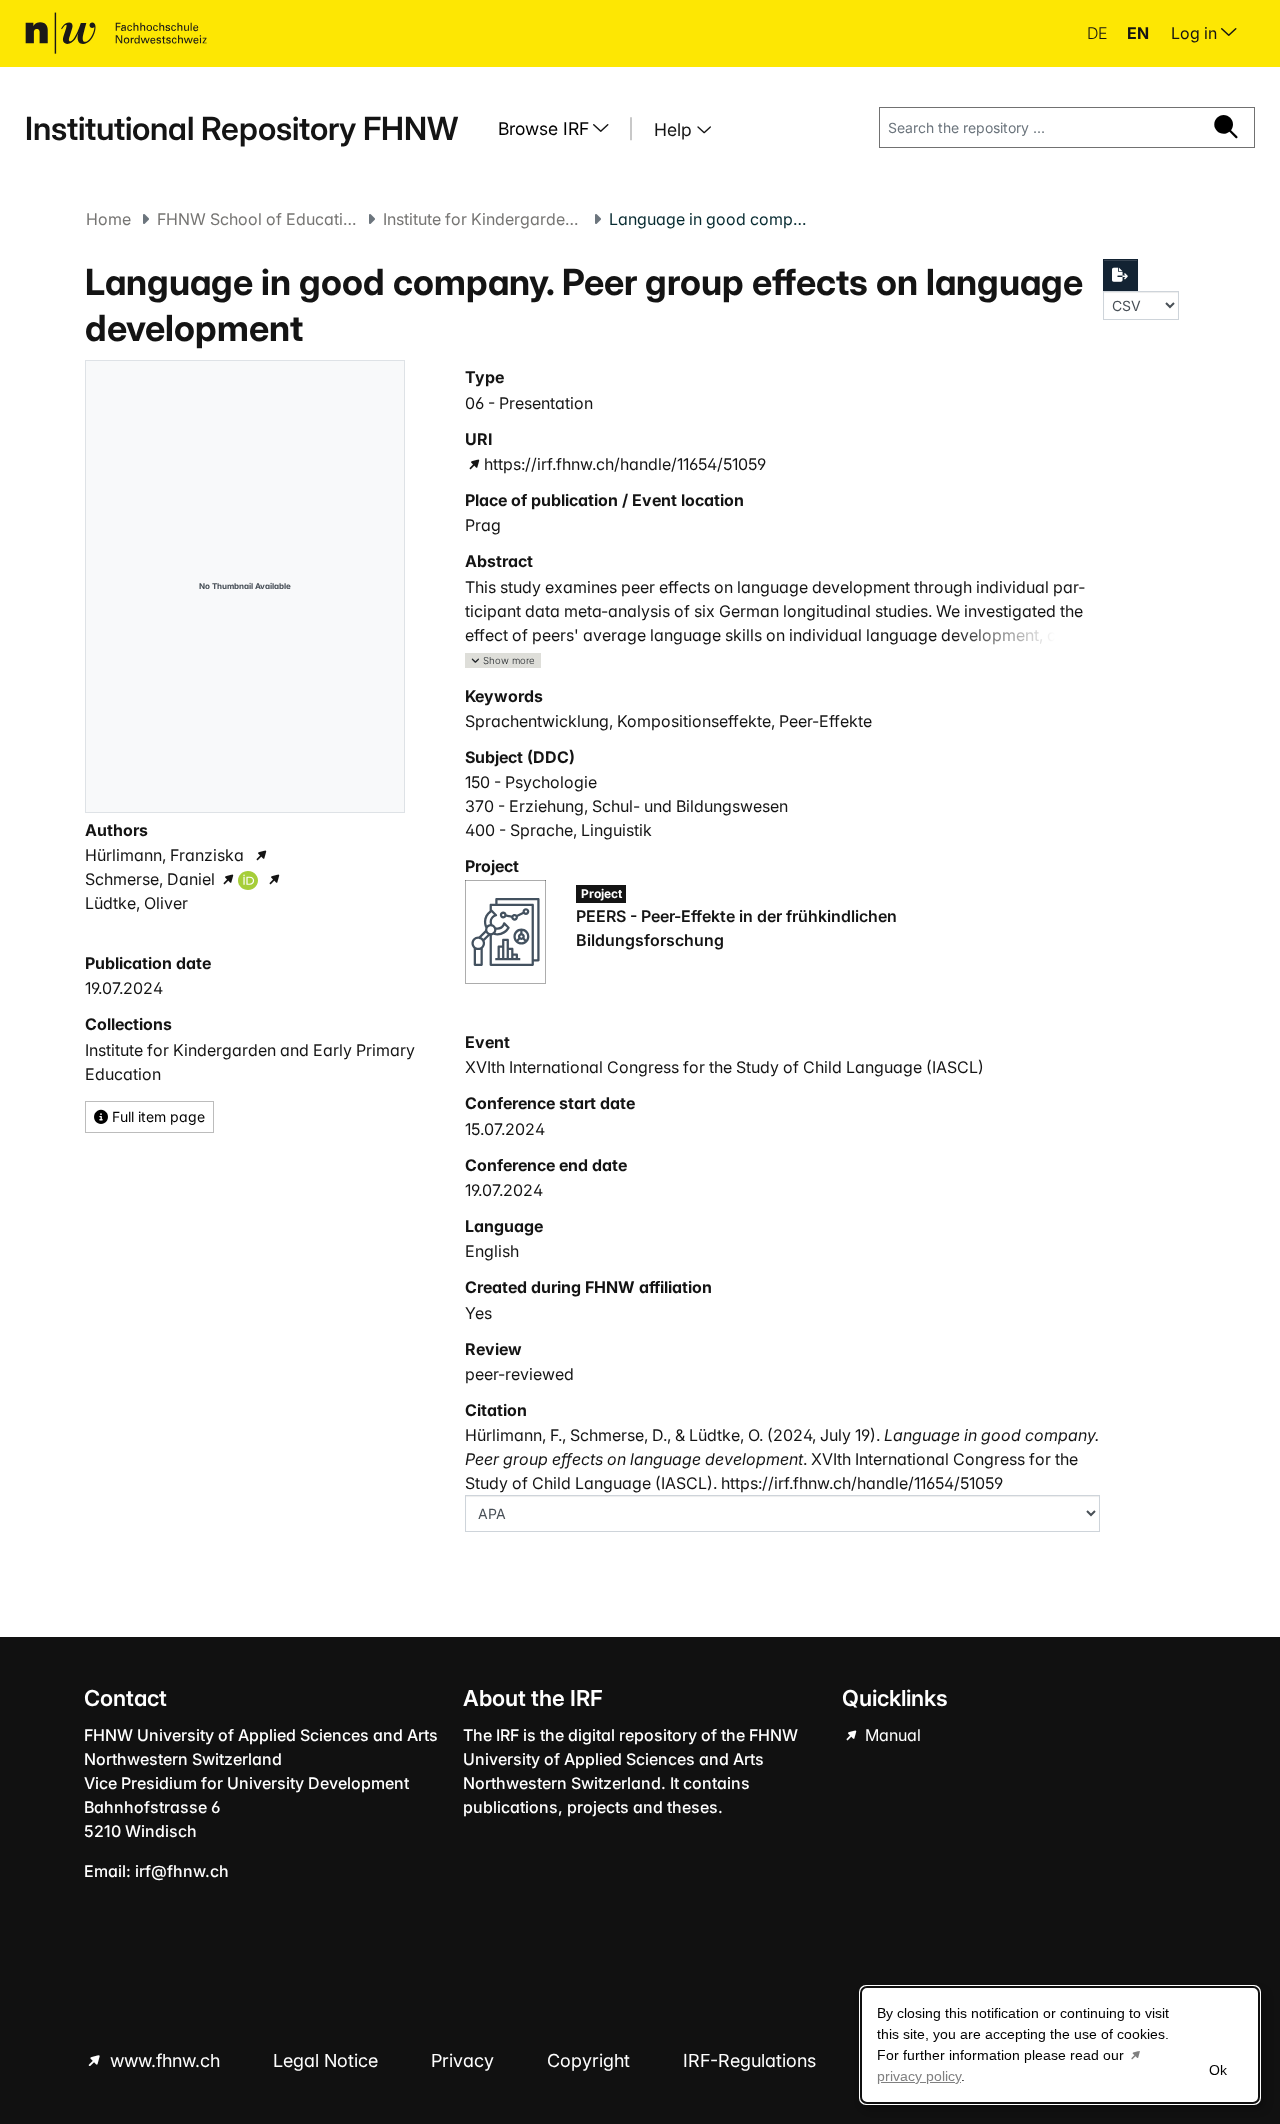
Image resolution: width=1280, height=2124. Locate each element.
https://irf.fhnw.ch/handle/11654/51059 (625, 464)
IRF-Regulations (749, 2060)
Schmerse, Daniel (150, 879)
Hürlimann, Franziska (164, 855)
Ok (1218, 2070)
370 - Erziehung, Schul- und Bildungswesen (626, 806)
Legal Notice (328, 2060)
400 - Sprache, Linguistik (558, 830)
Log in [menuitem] (1196, 33)
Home (108, 219)
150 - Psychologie (531, 782)
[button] (503, 660)
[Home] (116, 33)
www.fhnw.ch (165, 2060)
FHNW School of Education (257, 219)
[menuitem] (561, 129)
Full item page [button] (156, 1116)
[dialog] (1060, 2045)
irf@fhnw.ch (182, 1871)
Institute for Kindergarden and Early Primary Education (483, 219)
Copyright (591, 2060)
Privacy (465, 2060)
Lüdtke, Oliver (136, 903)
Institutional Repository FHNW (241, 128)
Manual (891, 1735)
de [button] (1099, 33)
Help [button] (675, 129)
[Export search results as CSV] (1121, 275)
